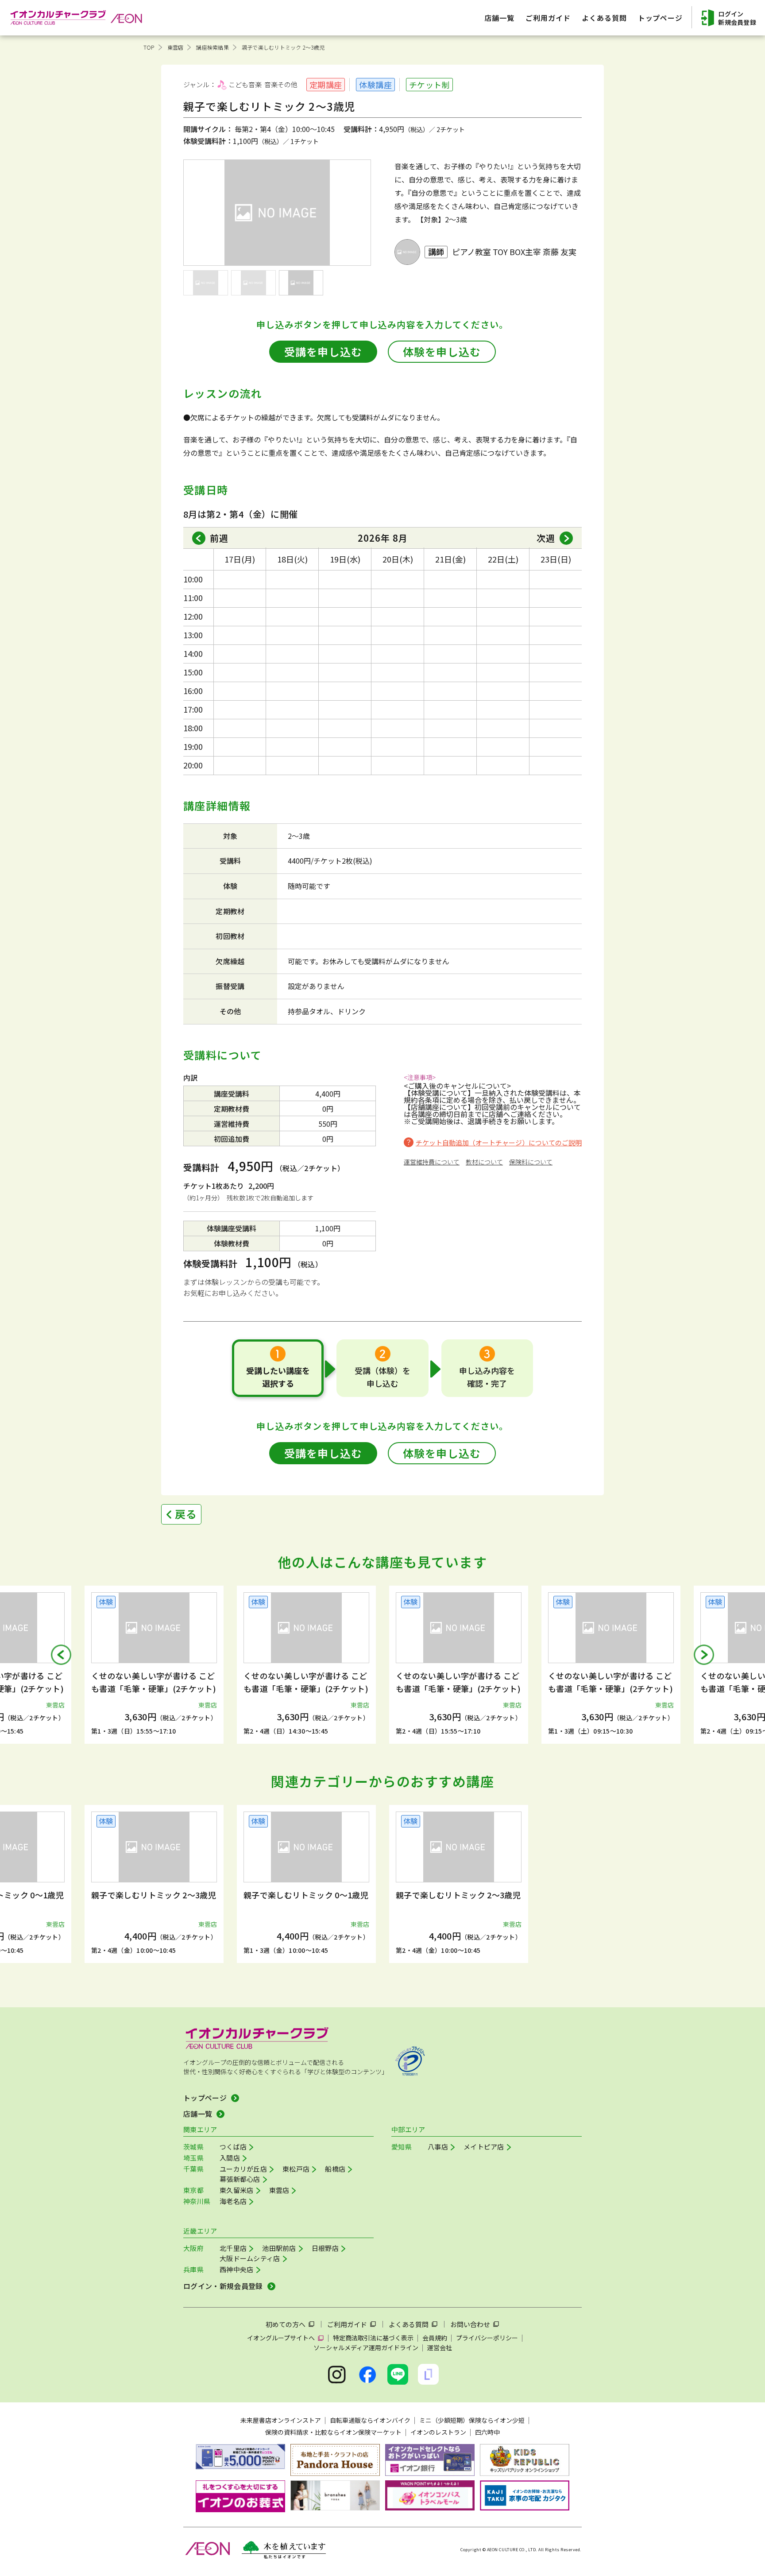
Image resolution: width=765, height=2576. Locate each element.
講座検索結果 (212, 47)
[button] (61, 1655)
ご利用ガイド (347, 2324)
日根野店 (325, 2248)
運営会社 (440, 2347)
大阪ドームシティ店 (250, 2258)
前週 (219, 538)
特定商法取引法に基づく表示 (373, 2338)
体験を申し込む (442, 351)
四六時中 (487, 2432)
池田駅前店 (279, 2248)
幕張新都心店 (240, 2179)
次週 (546, 538)
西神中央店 (237, 2269)
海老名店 (233, 2201)
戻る (186, 1514)
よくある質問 (409, 2324)
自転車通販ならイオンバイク (370, 2420)
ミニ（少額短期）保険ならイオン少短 (472, 2420)
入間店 (230, 2158)
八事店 (438, 2147)
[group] (154, 1665)
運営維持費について (432, 1162)
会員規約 (435, 2338)
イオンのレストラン (438, 2432)
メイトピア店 (484, 2147)
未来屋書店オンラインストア (281, 2420)
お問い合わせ (470, 2324)
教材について (484, 1162)
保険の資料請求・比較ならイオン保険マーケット (333, 2432)
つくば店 (233, 2147)
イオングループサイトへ (281, 2338)
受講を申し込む (323, 351)
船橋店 (335, 2169)
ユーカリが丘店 (243, 2169)
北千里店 (233, 2248)
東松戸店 (296, 2169)
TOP (149, 47)
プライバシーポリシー (487, 2338)
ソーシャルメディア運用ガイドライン (366, 2347)
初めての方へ (286, 2324)
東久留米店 (237, 2190)
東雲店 (176, 47)
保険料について (531, 1162)
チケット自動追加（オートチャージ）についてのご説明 (499, 1143)
